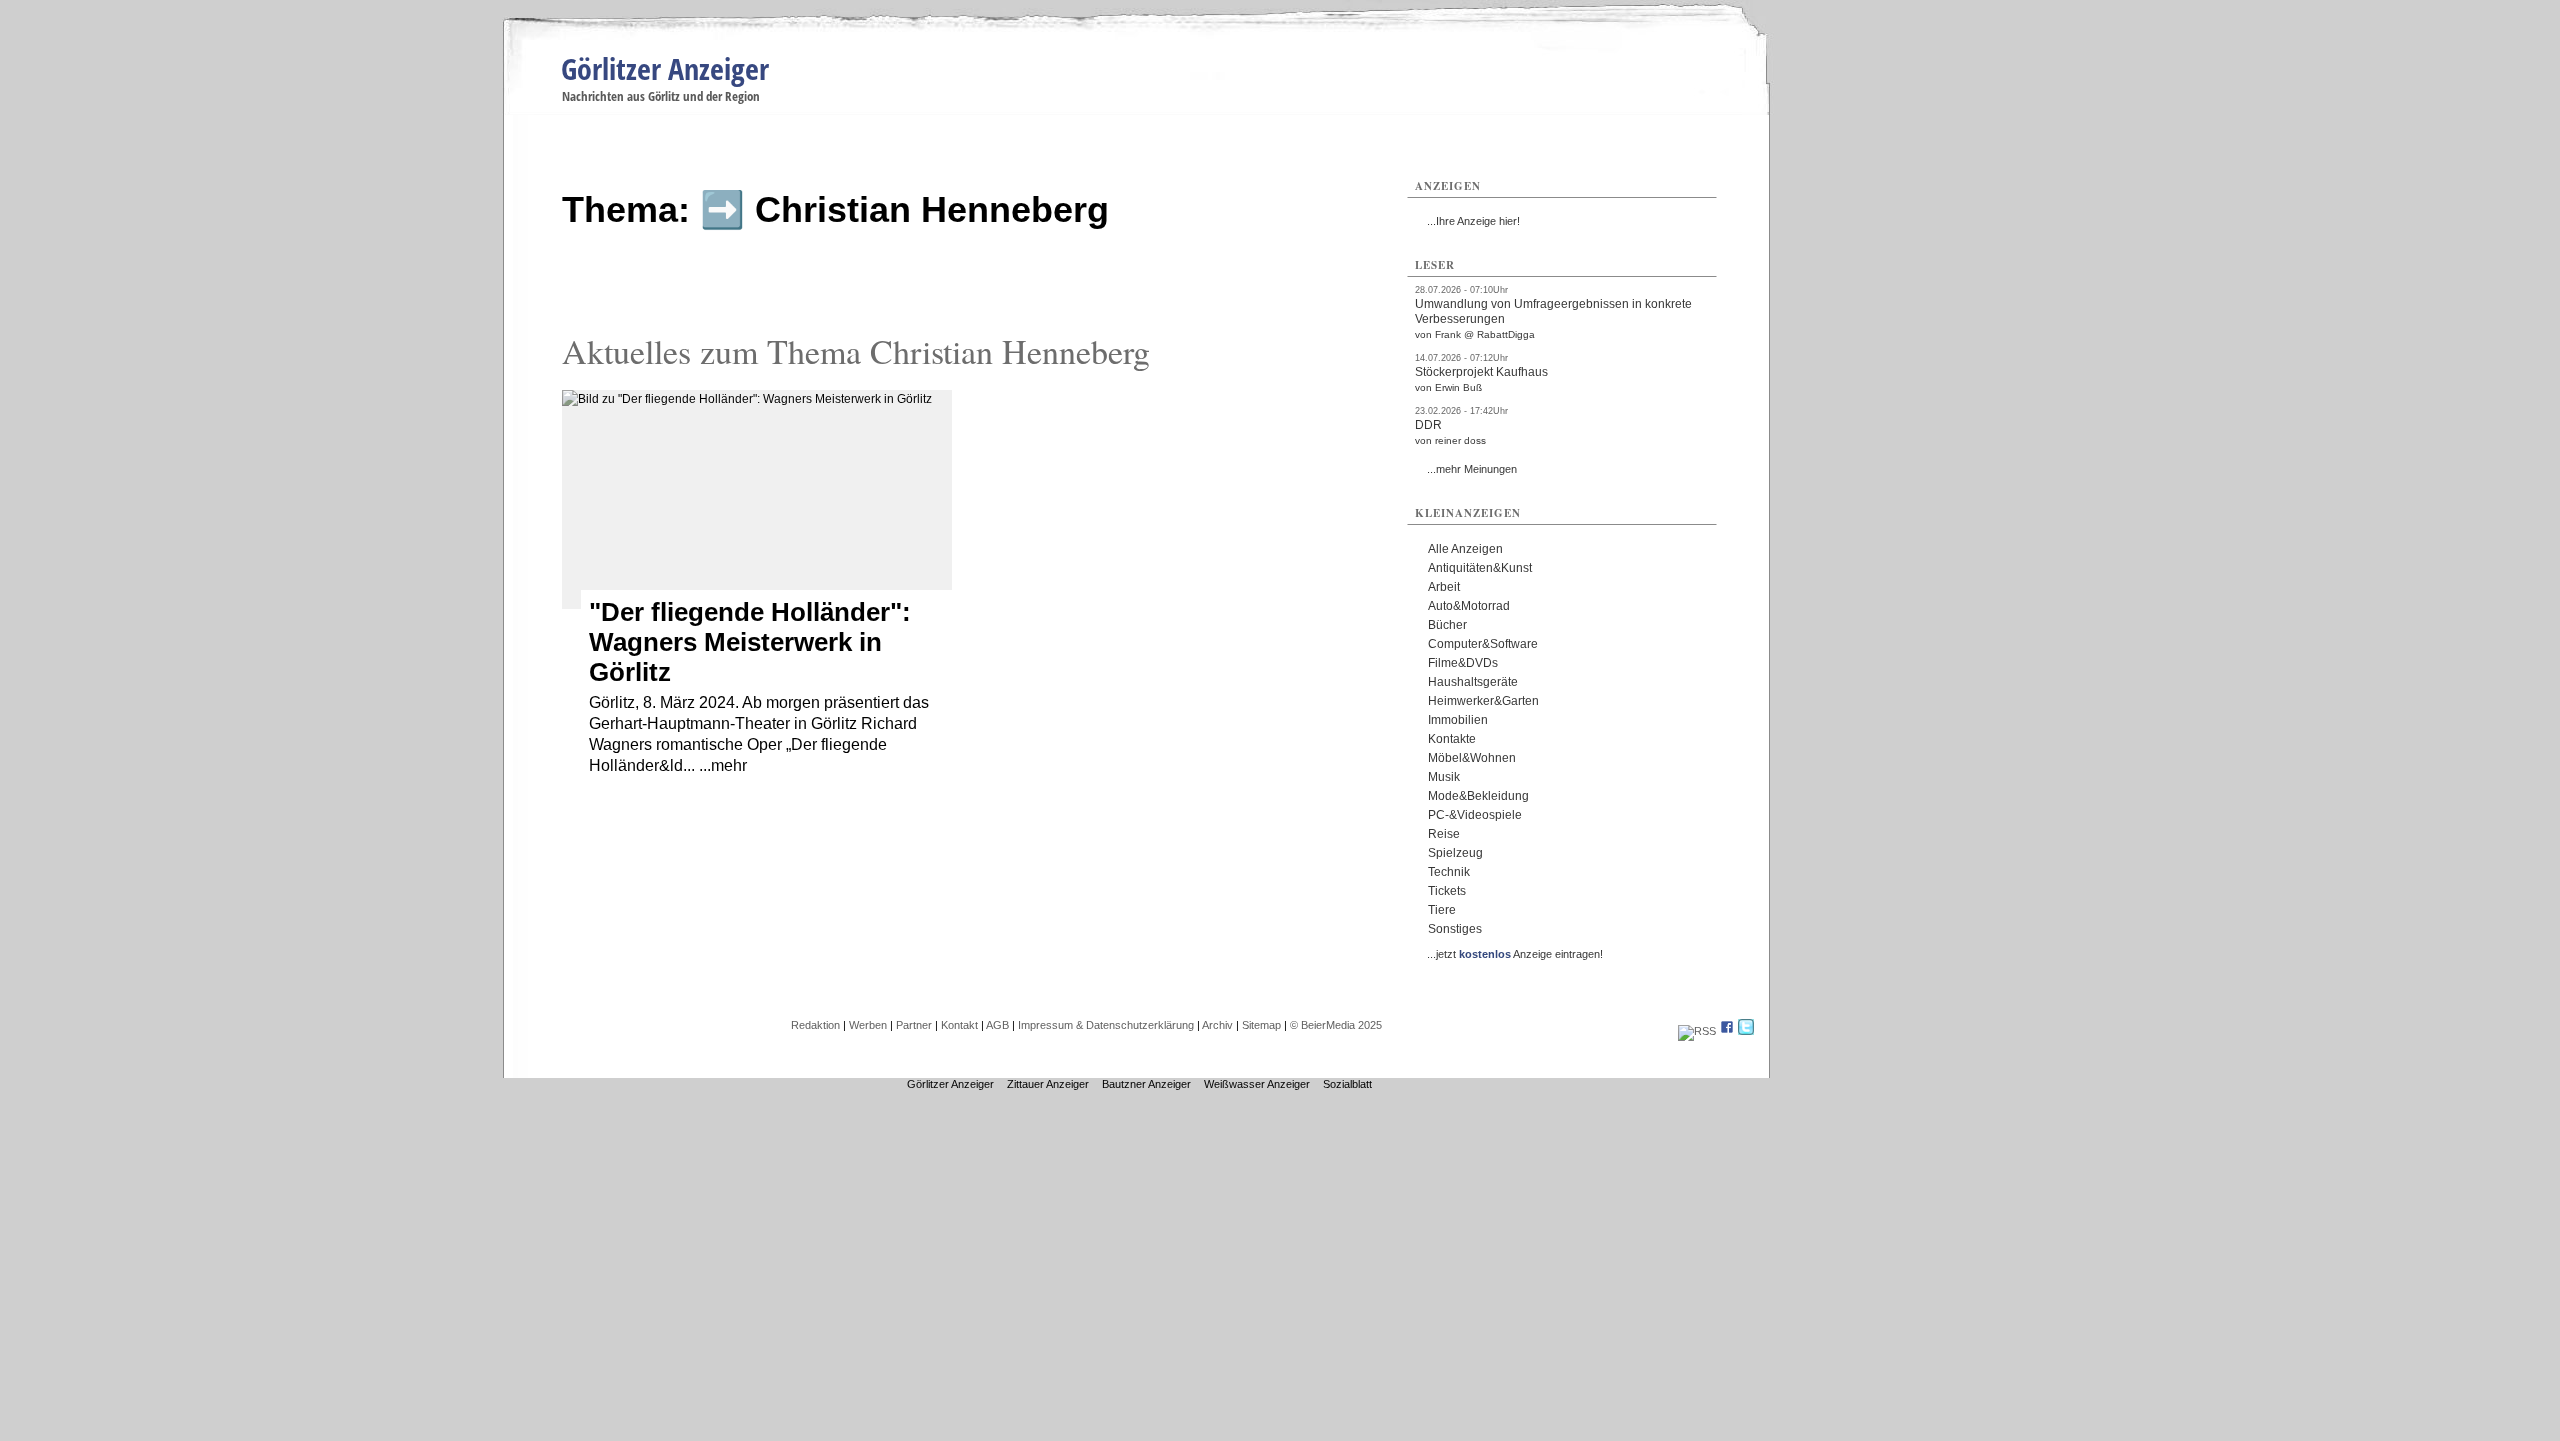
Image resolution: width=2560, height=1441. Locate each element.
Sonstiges (1455, 929)
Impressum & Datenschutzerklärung (1106, 1025)
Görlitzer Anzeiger (665, 68)
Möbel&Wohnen (1472, 758)
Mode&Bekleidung (1478, 796)
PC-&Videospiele (1475, 815)
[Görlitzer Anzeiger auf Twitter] (1746, 1031)
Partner (914, 1025)
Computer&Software (1483, 644)
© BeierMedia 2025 (1336, 1025)
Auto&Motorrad (1469, 606)
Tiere (1442, 910)
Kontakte (1452, 739)
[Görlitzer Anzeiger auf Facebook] (1727, 1031)
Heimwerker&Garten (1483, 701)
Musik (1444, 777)
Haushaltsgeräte (1473, 682)
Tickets (1447, 891)
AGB (997, 1025)
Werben (868, 1025)
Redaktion (815, 1025)
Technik (1449, 872)
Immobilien (1458, 720)
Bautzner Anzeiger (1146, 1084)
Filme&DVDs (1463, 663)
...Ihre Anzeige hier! (1473, 221)
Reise (1444, 834)
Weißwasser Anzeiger (1257, 1084)
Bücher (1447, 625)
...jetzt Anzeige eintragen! (1515, 954)
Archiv (1217, 1025)
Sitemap (1261, 1025)
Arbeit (1444, 587)
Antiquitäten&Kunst (1480, 568)
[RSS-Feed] (1697, 1031)
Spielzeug (1455, 853)
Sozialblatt (1347, 1084)
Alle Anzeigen (1465, 549)
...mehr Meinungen (1472, 469)
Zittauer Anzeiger (1048, 1084)
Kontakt (959, 1025)
